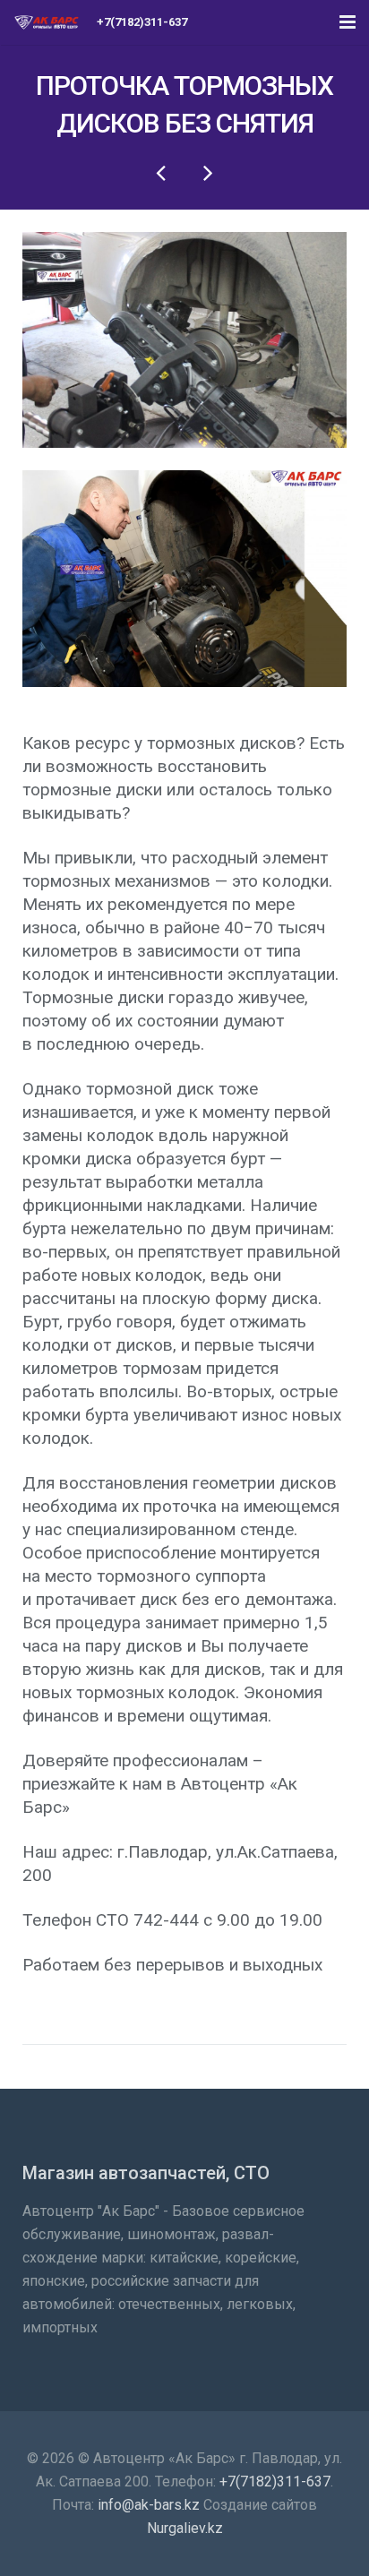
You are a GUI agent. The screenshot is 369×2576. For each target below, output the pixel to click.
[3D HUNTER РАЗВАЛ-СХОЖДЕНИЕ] (207, 172)
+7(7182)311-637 (275, 2482)
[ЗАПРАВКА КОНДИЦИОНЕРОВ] (162, 172)
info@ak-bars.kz (149, 2505)
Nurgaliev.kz (185, 2528)
